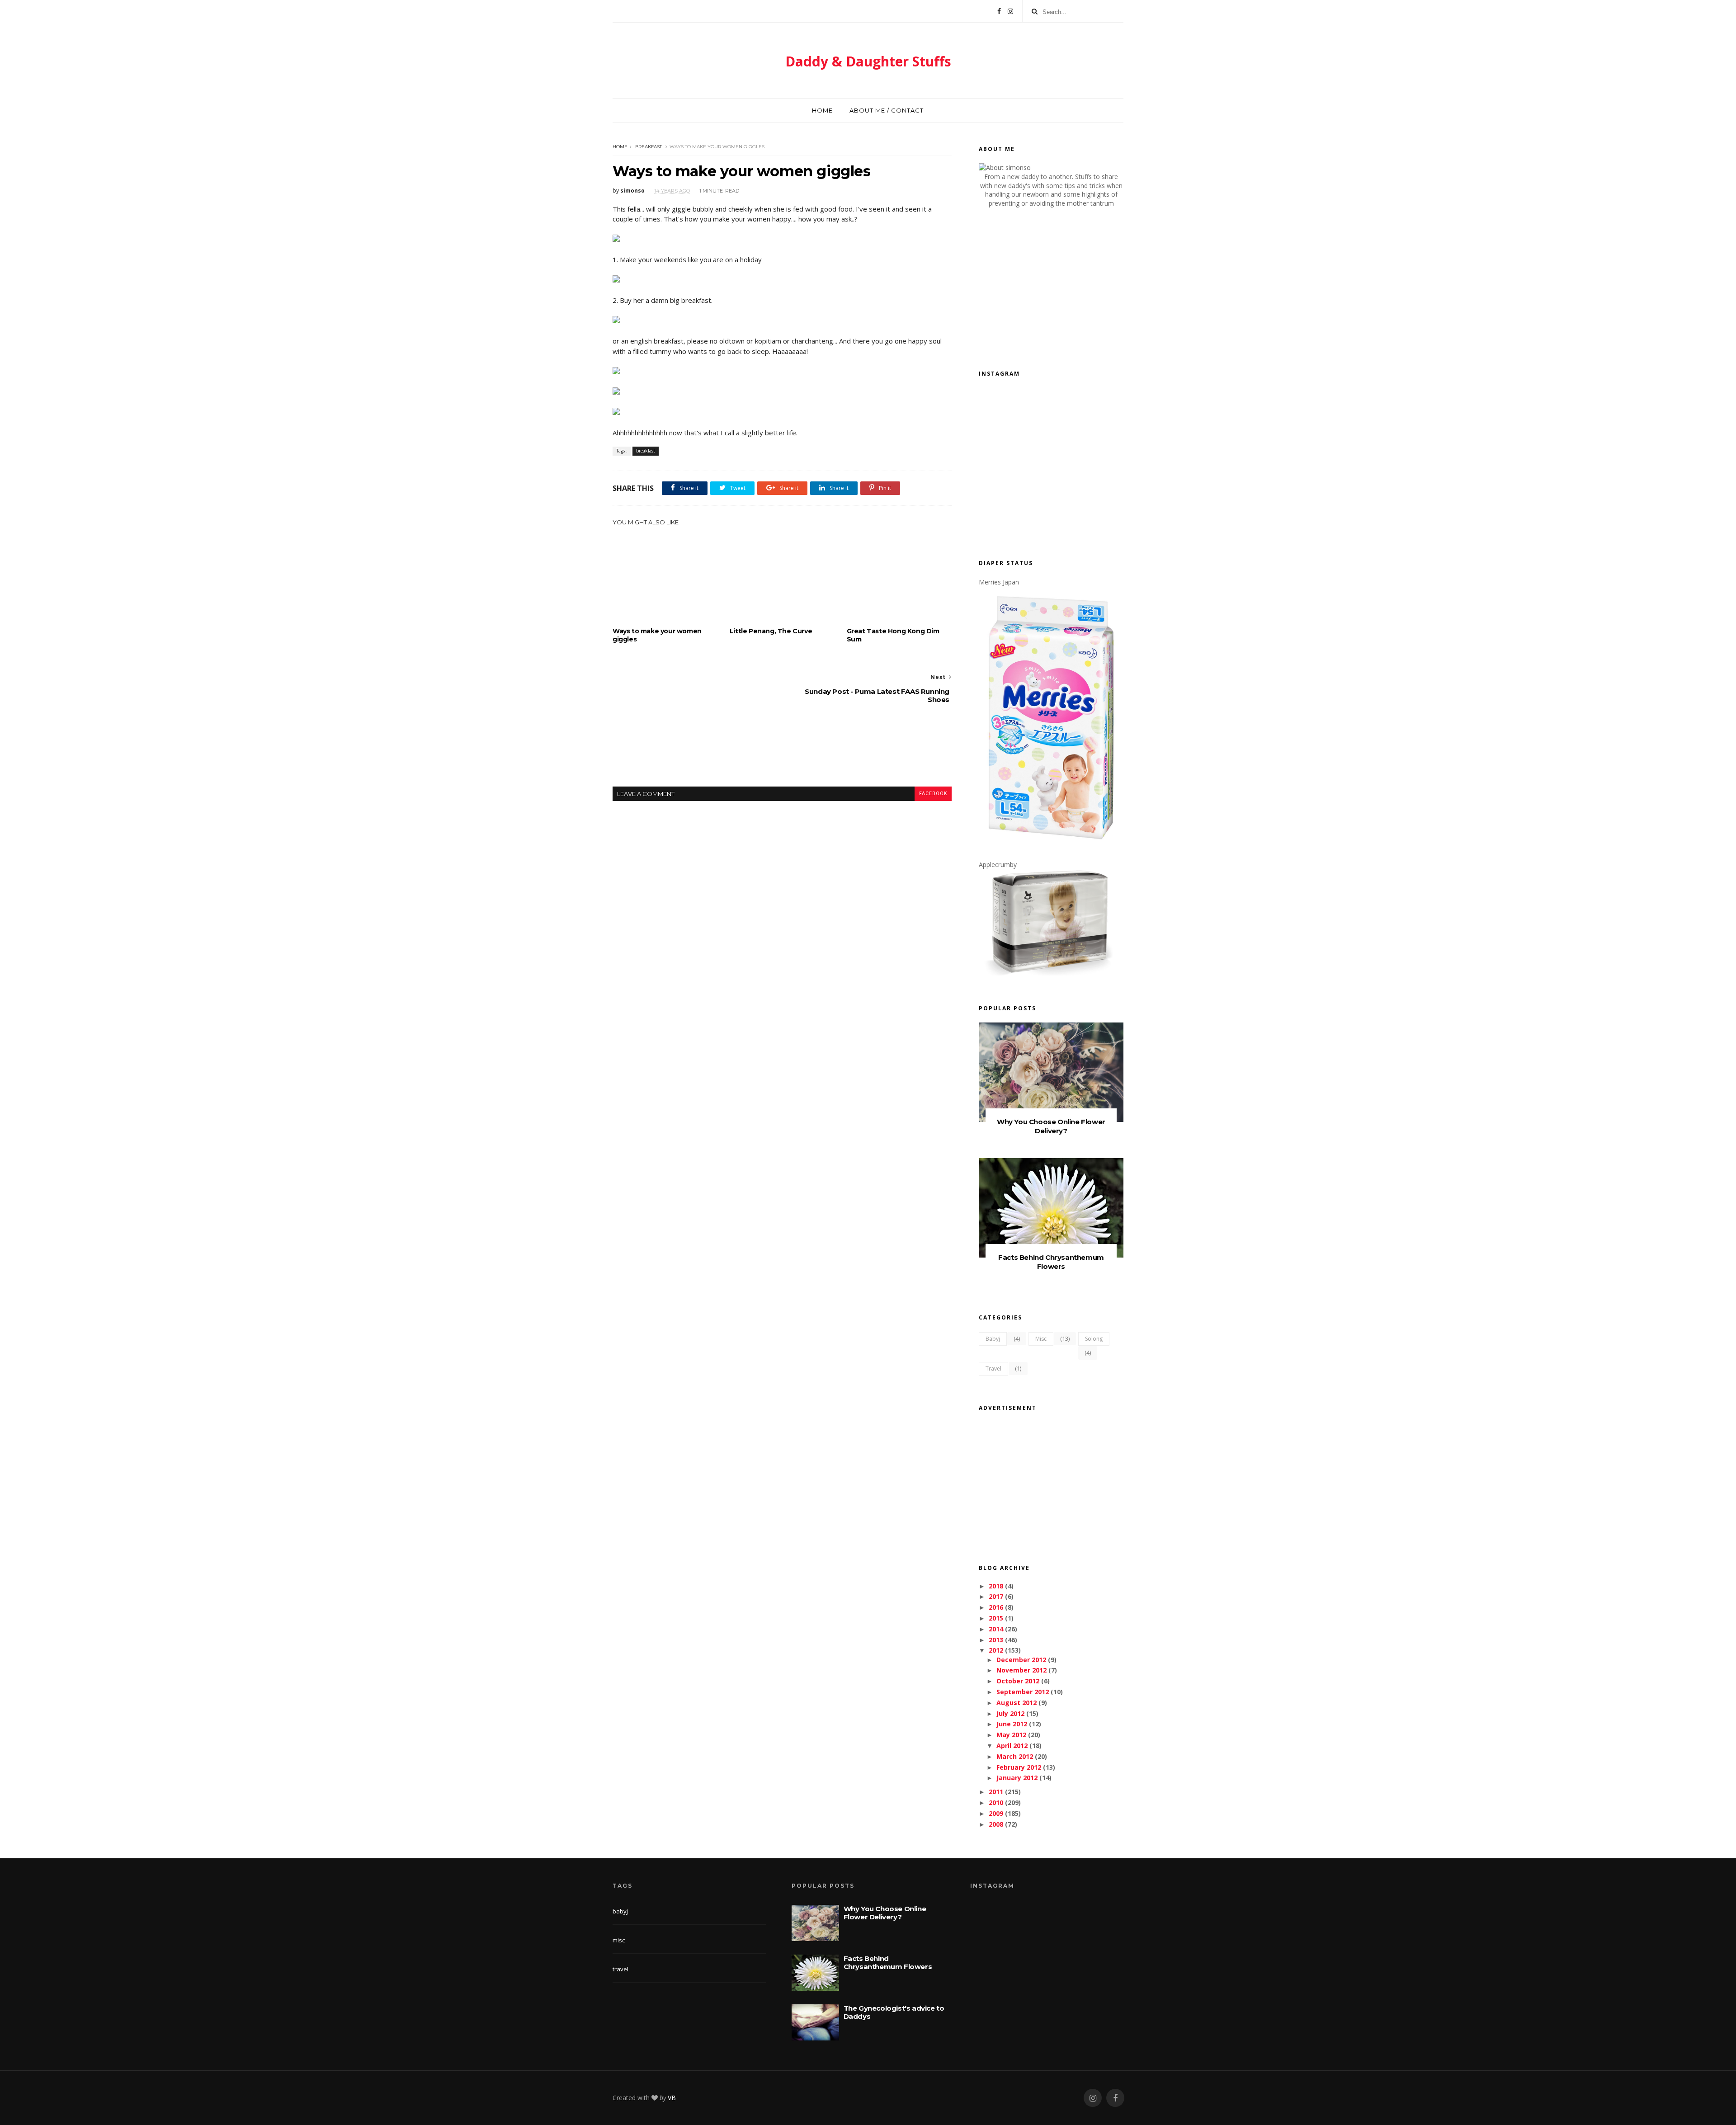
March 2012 (1015, 1756)
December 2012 (1021, 1660)
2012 (996, 1650)
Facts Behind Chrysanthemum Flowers (1051, 1262)
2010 (996, 1802)
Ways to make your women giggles (657, 635)
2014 (996, 1629)
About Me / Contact (887, 110)
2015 (996, 1618)
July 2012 (1010, 1713)
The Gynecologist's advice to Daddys (894, 2012)
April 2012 (1012, 1746)
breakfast (649, 147)
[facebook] (1115, 2098)
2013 (996, 1640)
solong (1094, 1339)
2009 (996, 1813)
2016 (996, 1607)
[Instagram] (1010, 11)
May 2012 (1011, 1735)
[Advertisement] (782, 753)
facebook (933, 794)
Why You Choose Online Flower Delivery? (1051, 1126)
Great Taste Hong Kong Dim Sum (893, 635)
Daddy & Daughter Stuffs (868, 61)
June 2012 (1012, 1724)
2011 (996, 1792)
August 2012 (1017, 1703)
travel (993, 1369)
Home (822, 110)
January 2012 (1017, 1778)
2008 (996, 1824)
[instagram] (1093, 2098)
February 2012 (1019, 1767)
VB (672, 2098)
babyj (993, 1339)
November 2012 (1021, 1670)
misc (1041, 1339)
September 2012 (1023, 1692)
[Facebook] (999, 11)
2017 (996, 1596)
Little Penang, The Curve (771, 631)
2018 (996, 1586)
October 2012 (1018, 1681)
